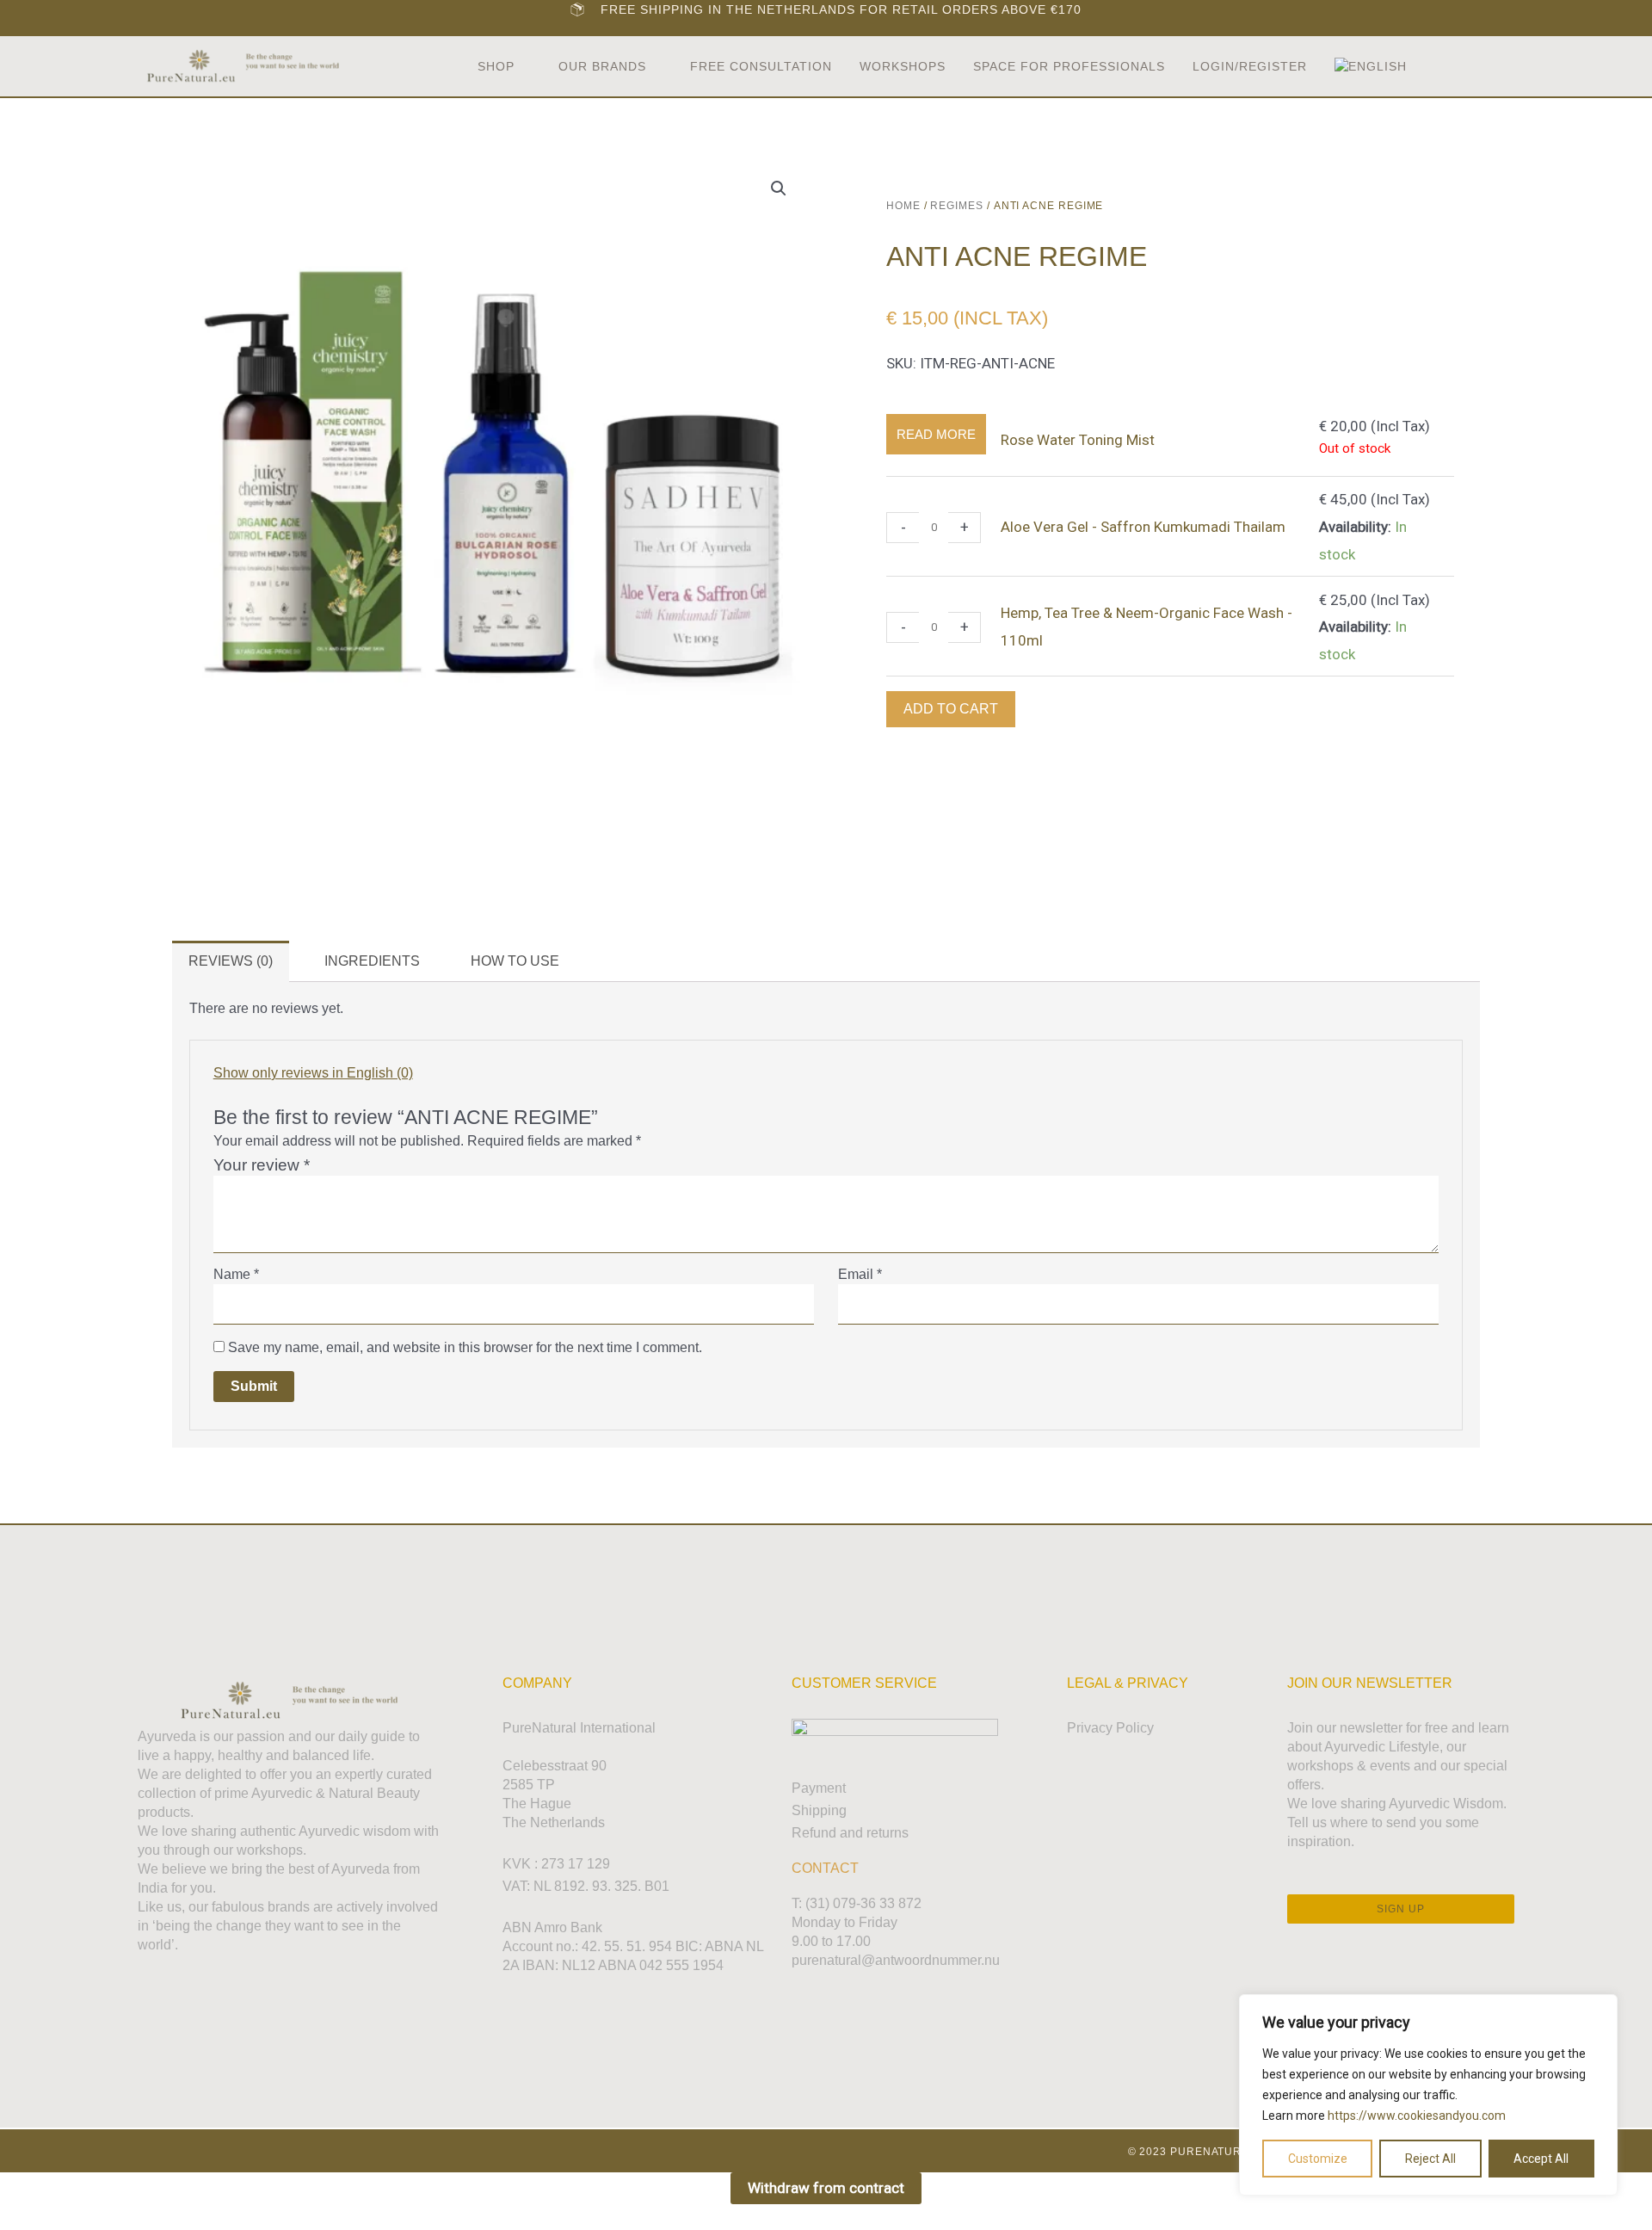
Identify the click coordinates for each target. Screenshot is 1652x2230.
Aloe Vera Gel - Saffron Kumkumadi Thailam (1143, 527)
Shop (496, 66)
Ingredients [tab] (372, 961)
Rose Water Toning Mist (1078, 440)
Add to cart (951, 709)
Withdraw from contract (826, 2188)
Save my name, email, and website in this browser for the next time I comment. (465, 1347)
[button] (1473, 67)
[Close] (1600, 2009)
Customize (1318, 2159)
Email (860, 1274)
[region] (1428, 2095)
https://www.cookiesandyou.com (1417, 2116)
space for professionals (1069, 66)
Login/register (1250, 66)
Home (903, 206)
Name (236, 1274)
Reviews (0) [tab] (231, 961)
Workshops (903, 66)
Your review (262, 1165)
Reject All (1430, 2159)
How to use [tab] (515, 961)
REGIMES (956, 206)
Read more (936, 434)
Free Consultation (761, 66)
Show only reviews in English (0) (313, 1073)
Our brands (602, 66)
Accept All (1541, 2159)
